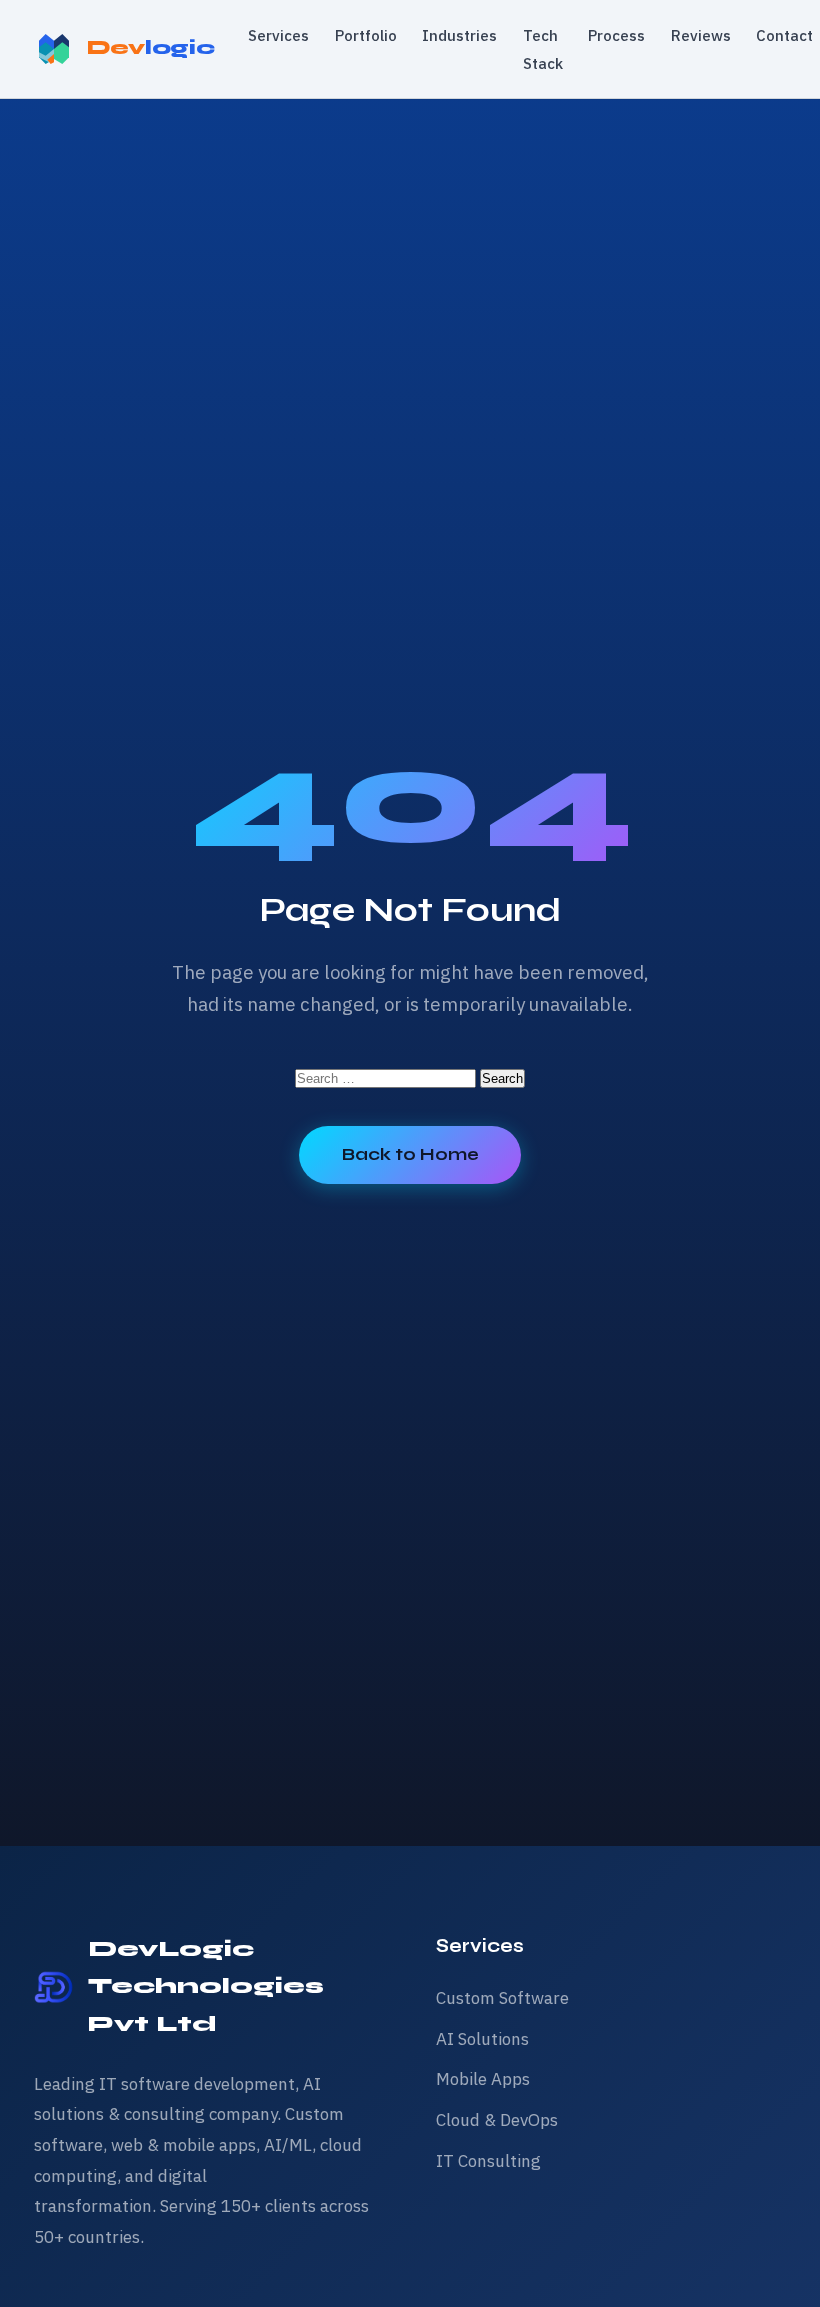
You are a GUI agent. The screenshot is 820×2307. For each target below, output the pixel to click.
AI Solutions (482, 2039)
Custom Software (502, 1998)
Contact (784, 34)
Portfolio (366, 34)
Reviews (701, 34)
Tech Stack (543, 49)
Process (616, 34)
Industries (459, 34)
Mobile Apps (483, 2079)
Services (278, 34)
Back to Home (410, 1154)
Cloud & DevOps (497, 2120)
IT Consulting (488, 2161)
